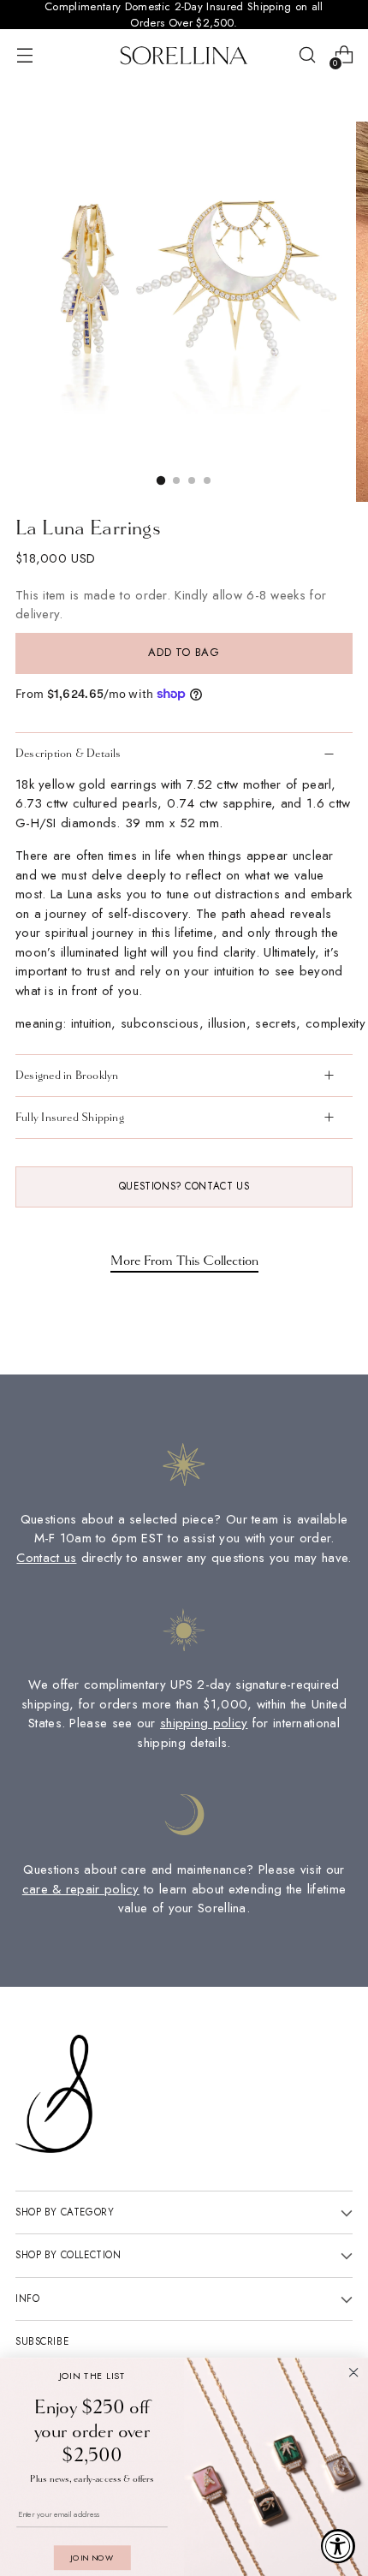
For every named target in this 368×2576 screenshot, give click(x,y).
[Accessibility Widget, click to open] (338, 2546)
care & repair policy (81, 1889)
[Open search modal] (307, 55)
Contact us (46, 1558)
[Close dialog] (354, 2373)
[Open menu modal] (24, 55)
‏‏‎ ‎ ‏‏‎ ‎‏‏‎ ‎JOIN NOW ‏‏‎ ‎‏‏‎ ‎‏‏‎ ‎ (92, 2558)
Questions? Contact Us (184, 1186)
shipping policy (204, 1723)
